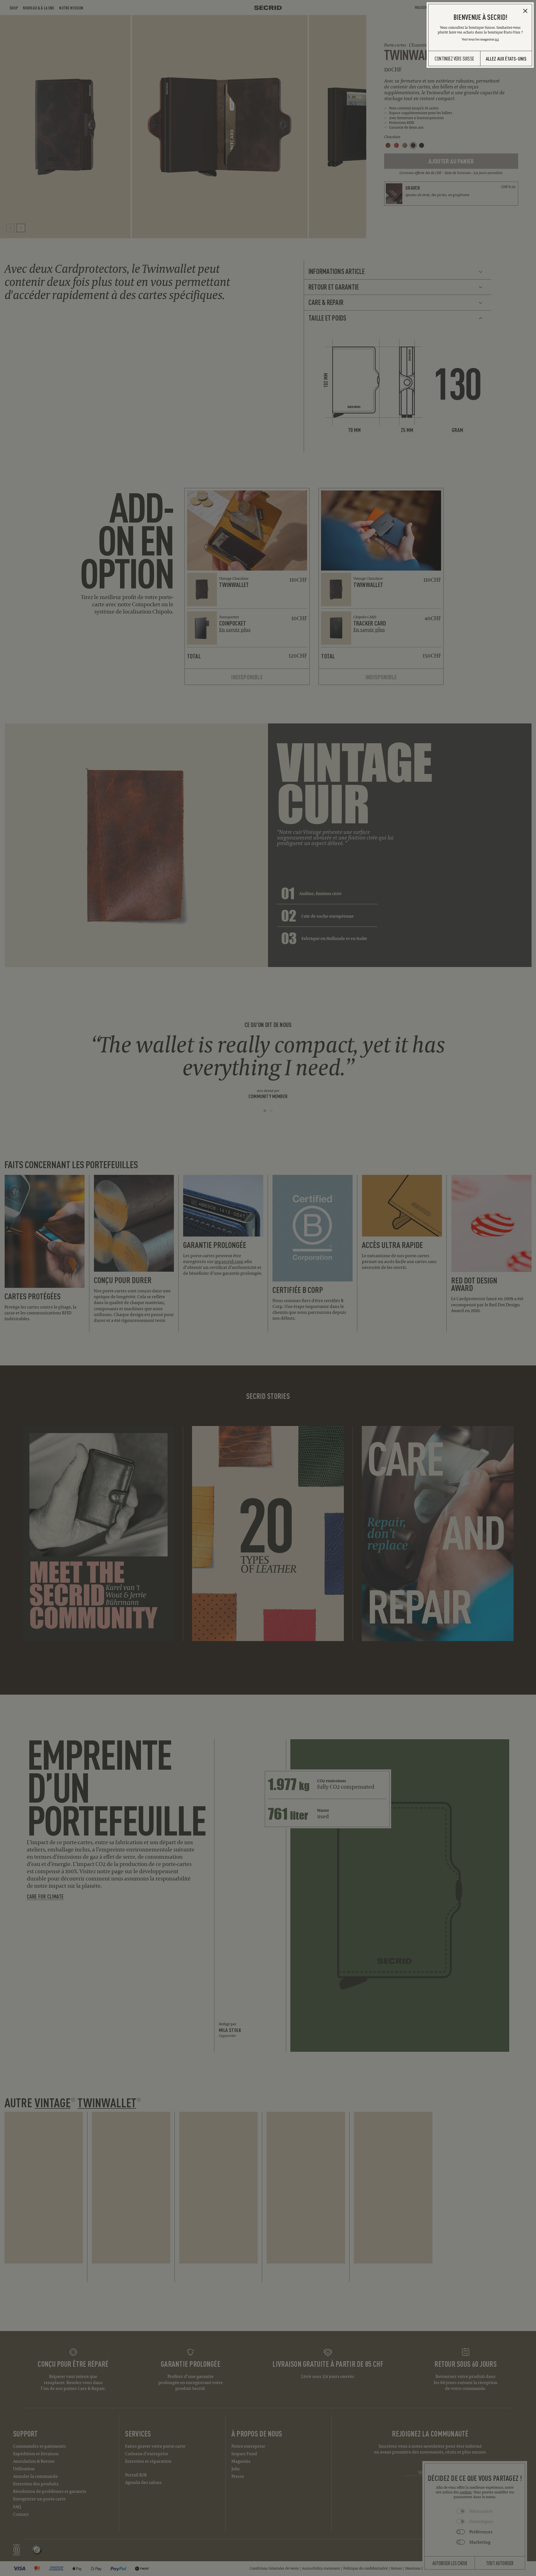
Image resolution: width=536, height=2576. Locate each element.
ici (497, 39)
